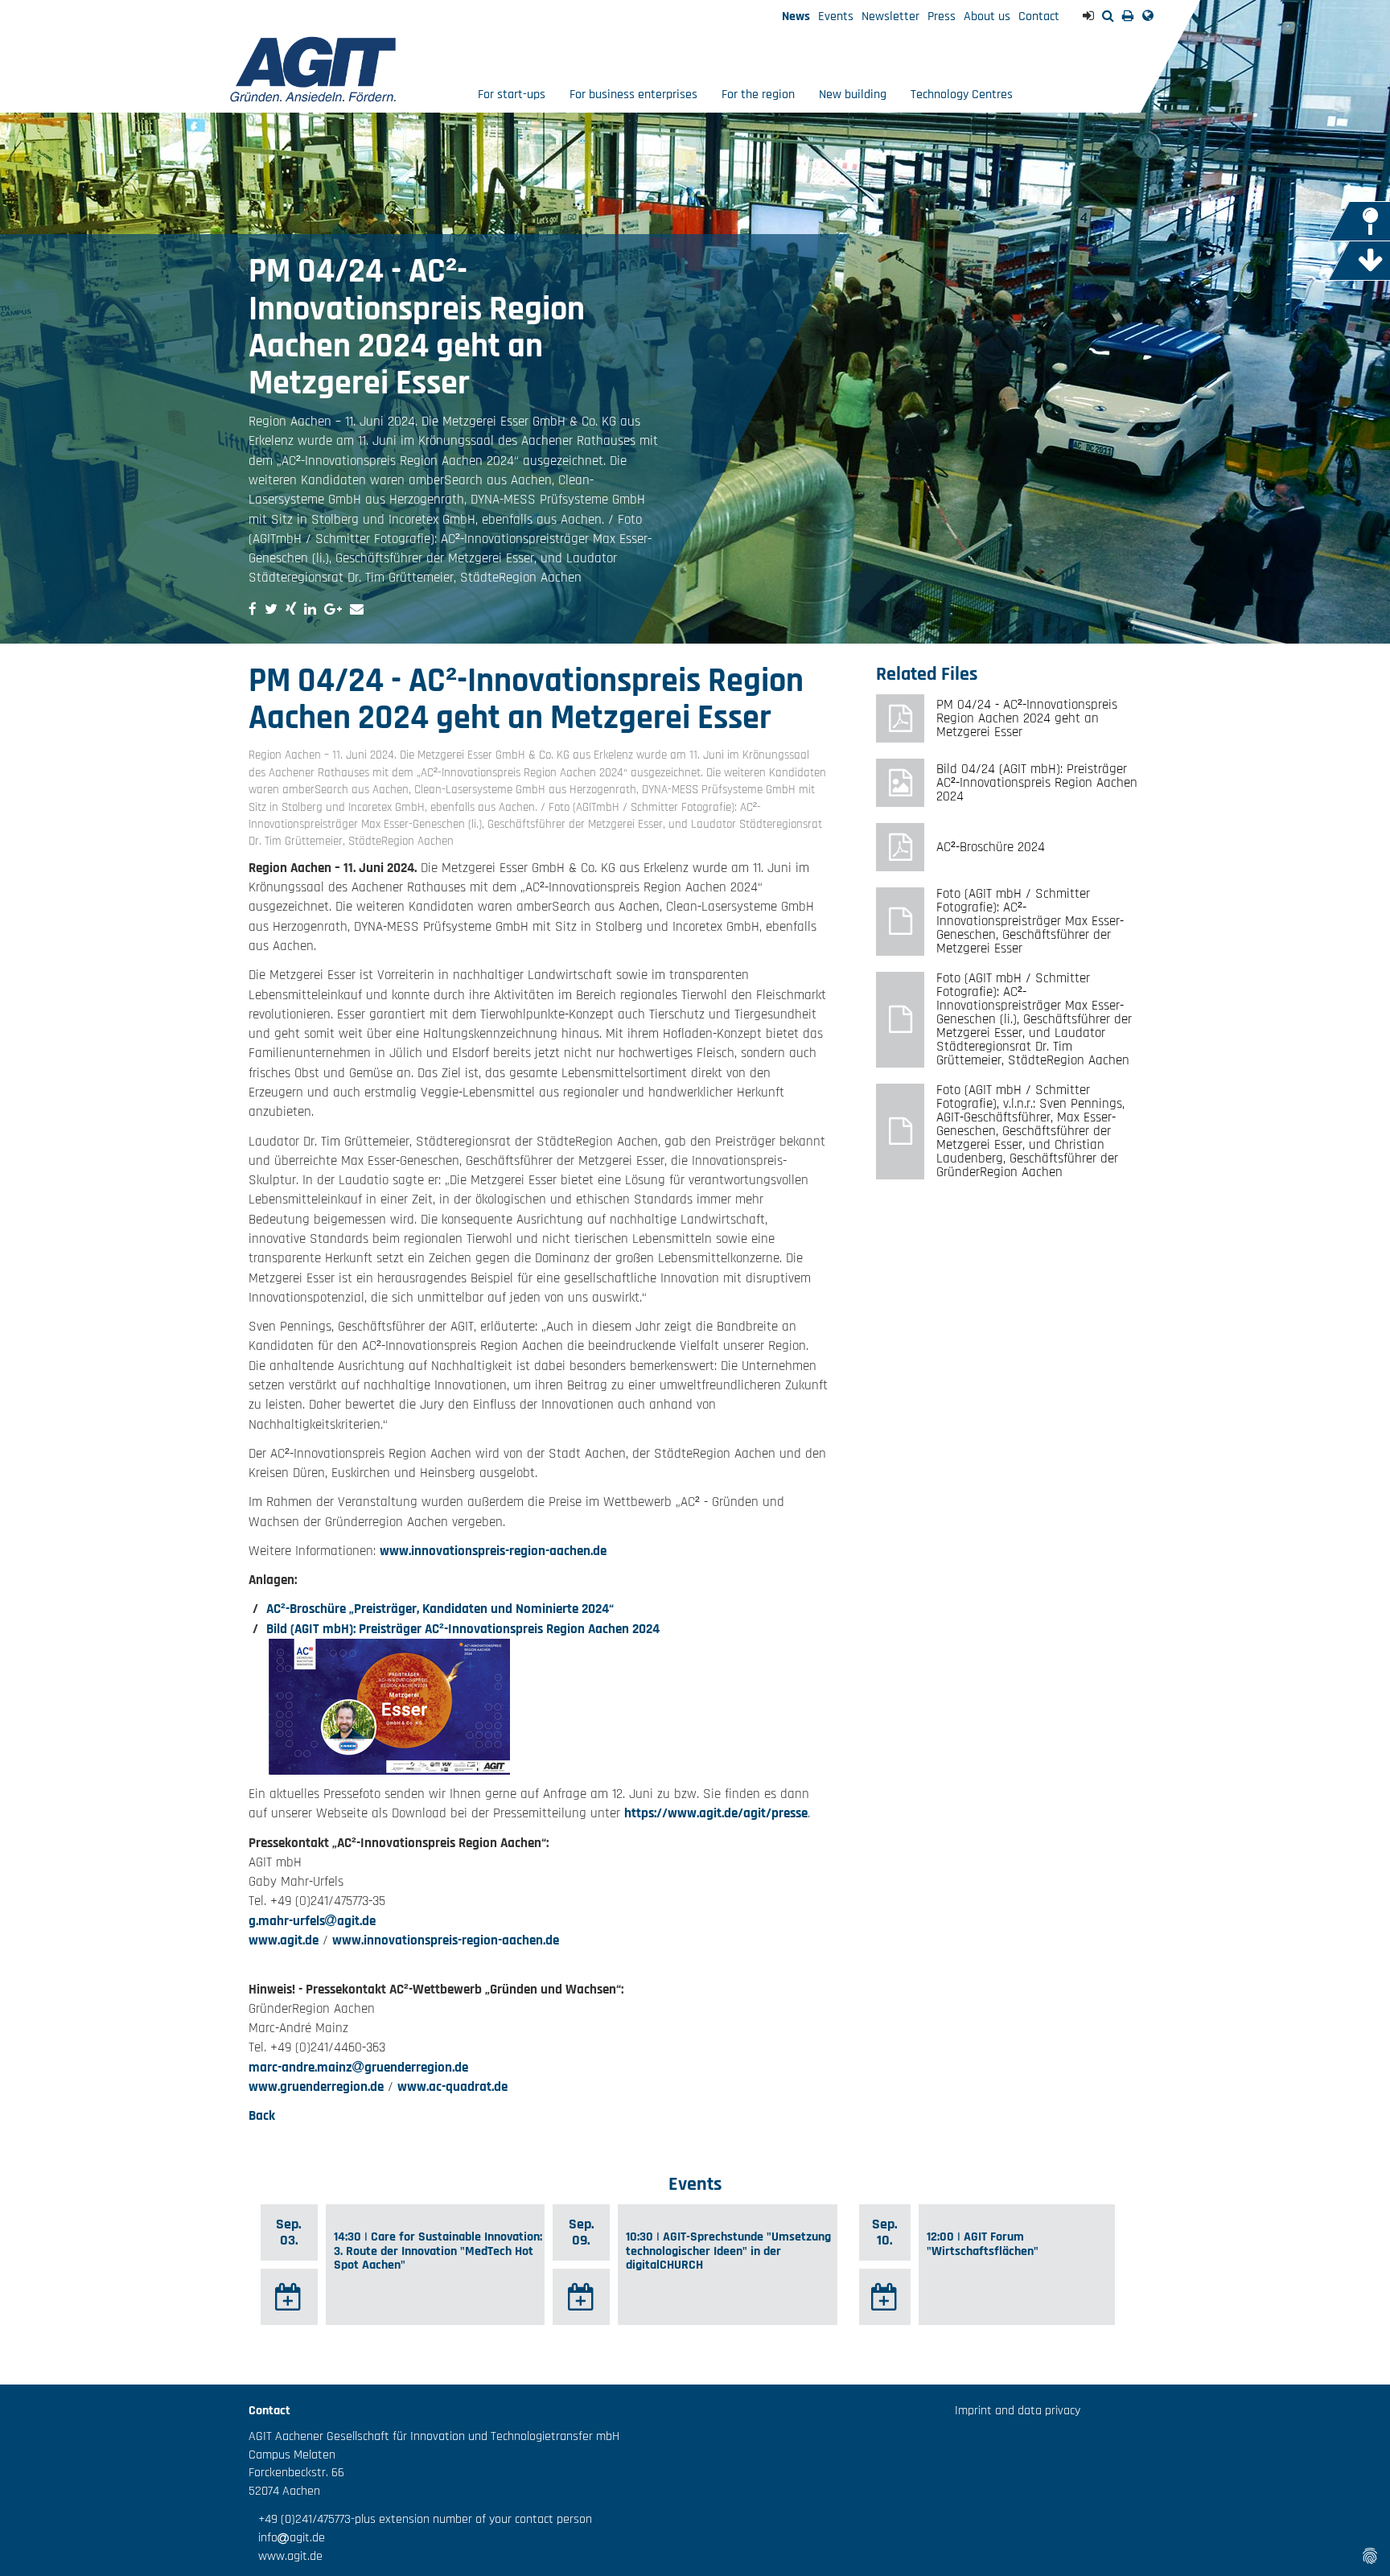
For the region (758, 95)
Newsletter (890, 16)
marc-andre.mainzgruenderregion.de (358, 2068)
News (796, 16)
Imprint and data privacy (1018, 2411)
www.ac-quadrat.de (452, 2087)
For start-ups (512, 95)
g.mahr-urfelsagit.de (312, 1921)
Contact (1039, 16)
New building (853, 95)
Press (942, 16)
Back (262, 2116)
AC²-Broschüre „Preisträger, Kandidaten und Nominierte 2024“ (440, 1609)
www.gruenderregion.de (316, 2087)
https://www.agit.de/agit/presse (716, 1813)
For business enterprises (633, 95)
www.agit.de (284, 1940)
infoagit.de (287, 2538)
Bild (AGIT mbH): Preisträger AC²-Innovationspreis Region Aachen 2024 (463, 1629)
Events (836, 16)
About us (987, 16)
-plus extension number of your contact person (471, 2519)
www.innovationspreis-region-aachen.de (493, 1551)
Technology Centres (962, 95)
